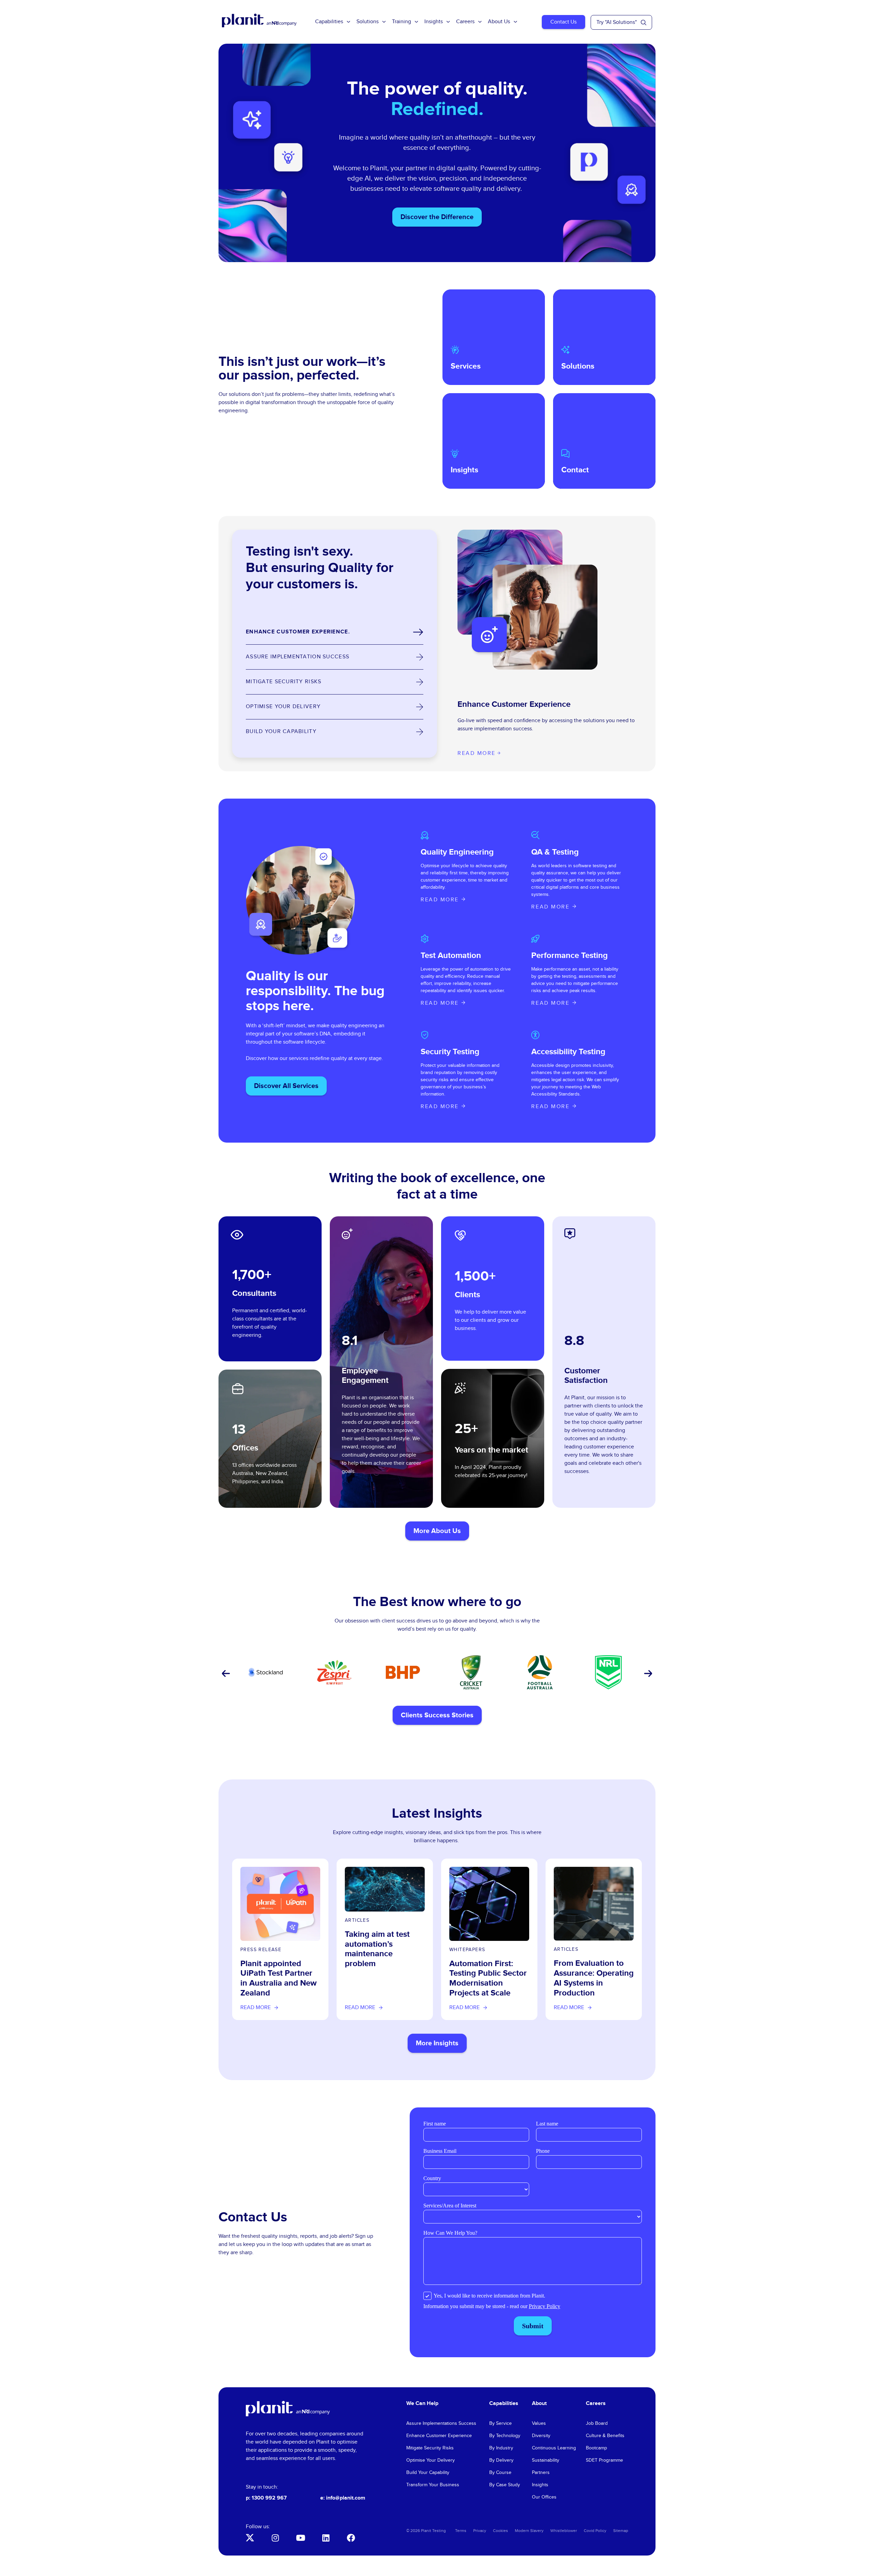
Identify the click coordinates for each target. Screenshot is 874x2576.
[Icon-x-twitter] (250, 2538)
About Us (499, 22)
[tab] (335, 632)
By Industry (501, 2448)
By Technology (505, 2436)
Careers (465, 22)
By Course (500, 2473)
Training (401, 22)
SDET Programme (604, 2460)
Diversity (541, 2436)
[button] (225, 1674)
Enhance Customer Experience (439, 2436)
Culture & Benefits (605, 2436)
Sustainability (546, 2460)
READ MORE (440, 900)
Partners (541, 2473)
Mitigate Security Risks (430, 2448)
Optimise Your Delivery (431, 2460)
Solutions (368, 22)
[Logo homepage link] (288, 2409)
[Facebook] (351, 2538)
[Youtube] (300, 2538)
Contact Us (563, 22)
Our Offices (544, 2497)
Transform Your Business (433, 2485)
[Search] (644, 23)
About (539, 2403)
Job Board (597, 2423)
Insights (434, 22)
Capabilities (329, 22)
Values (539, 2423)
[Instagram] (275, 2538)
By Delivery (501, 2460)
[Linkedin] (326, 2538)
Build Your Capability (428, 2473)
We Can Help (422, 2403)
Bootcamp (596, 2448)
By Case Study (505, 2485)
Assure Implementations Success (441, 2423)
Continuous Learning (554, 2448)
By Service (501, 2423)
